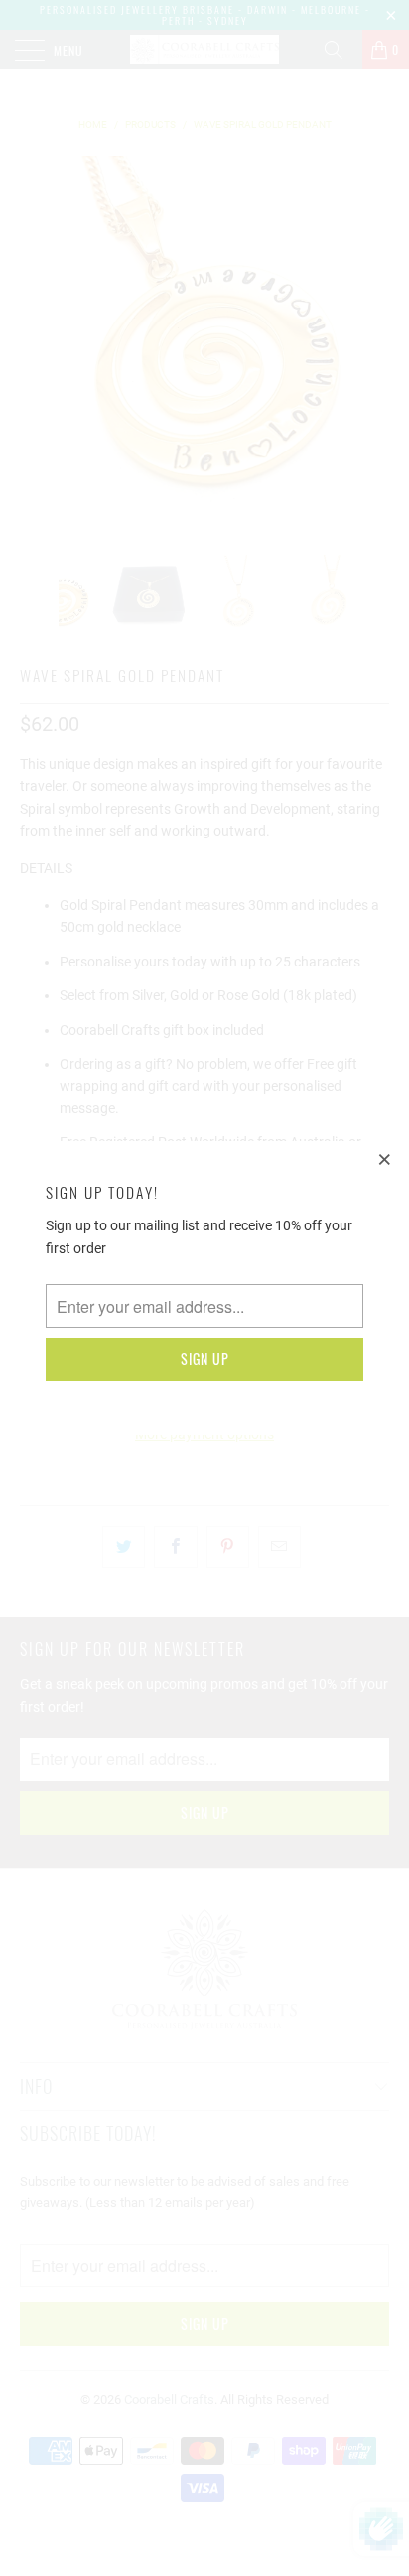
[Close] (385, 1159)
